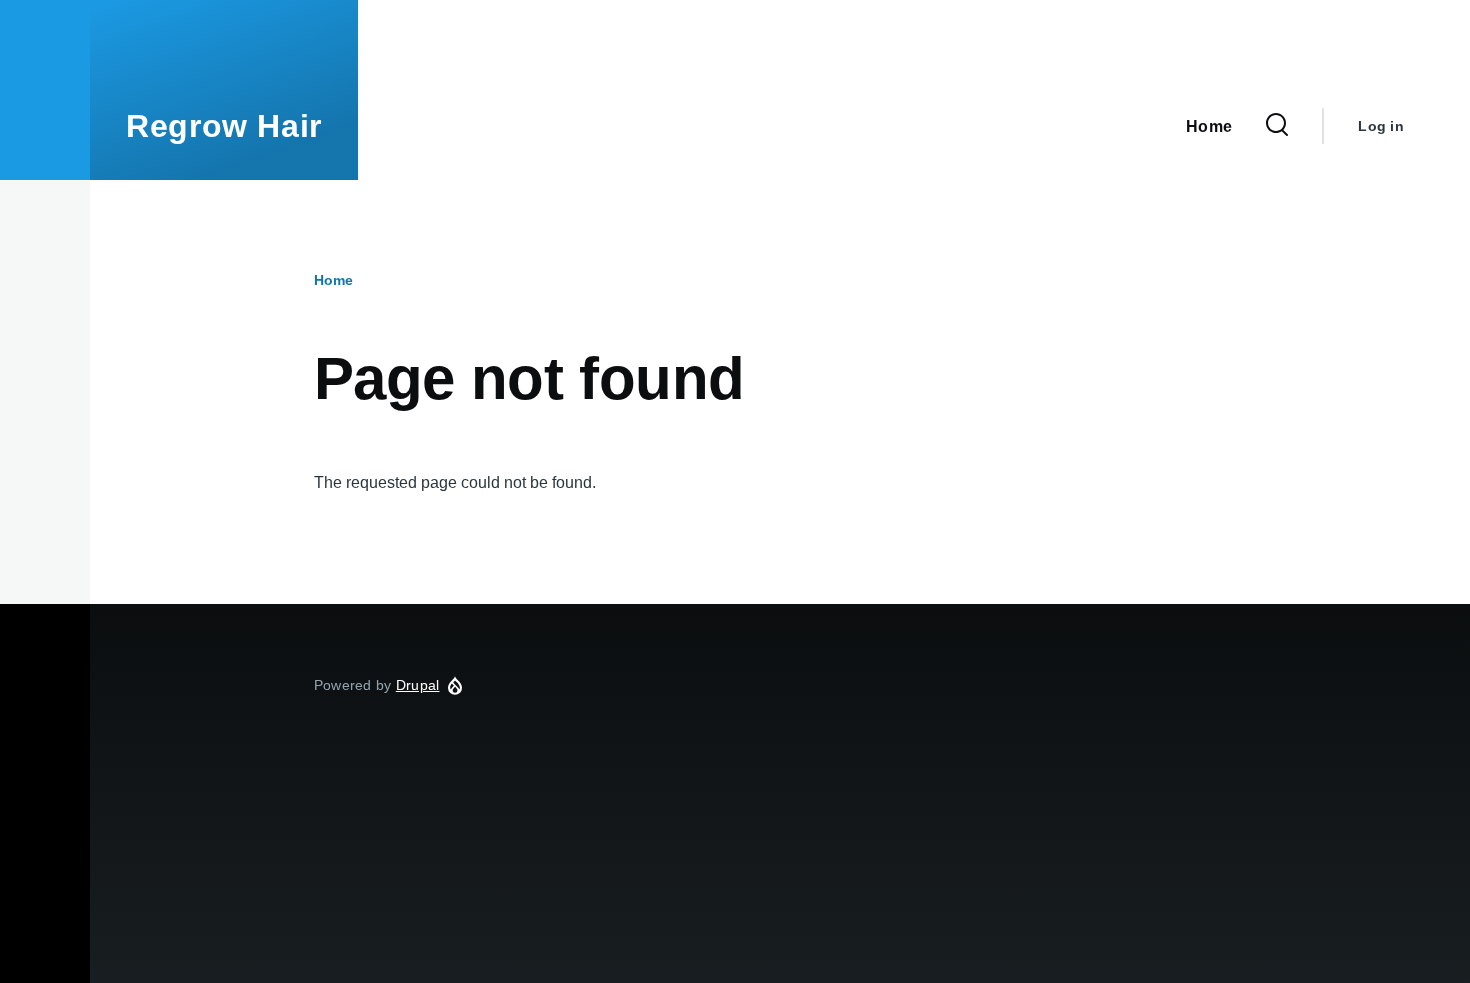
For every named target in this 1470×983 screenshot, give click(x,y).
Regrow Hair (224, 126)
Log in (1381, 126)
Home (333, 280)
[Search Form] (1277, 126)
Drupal (418, 685)
